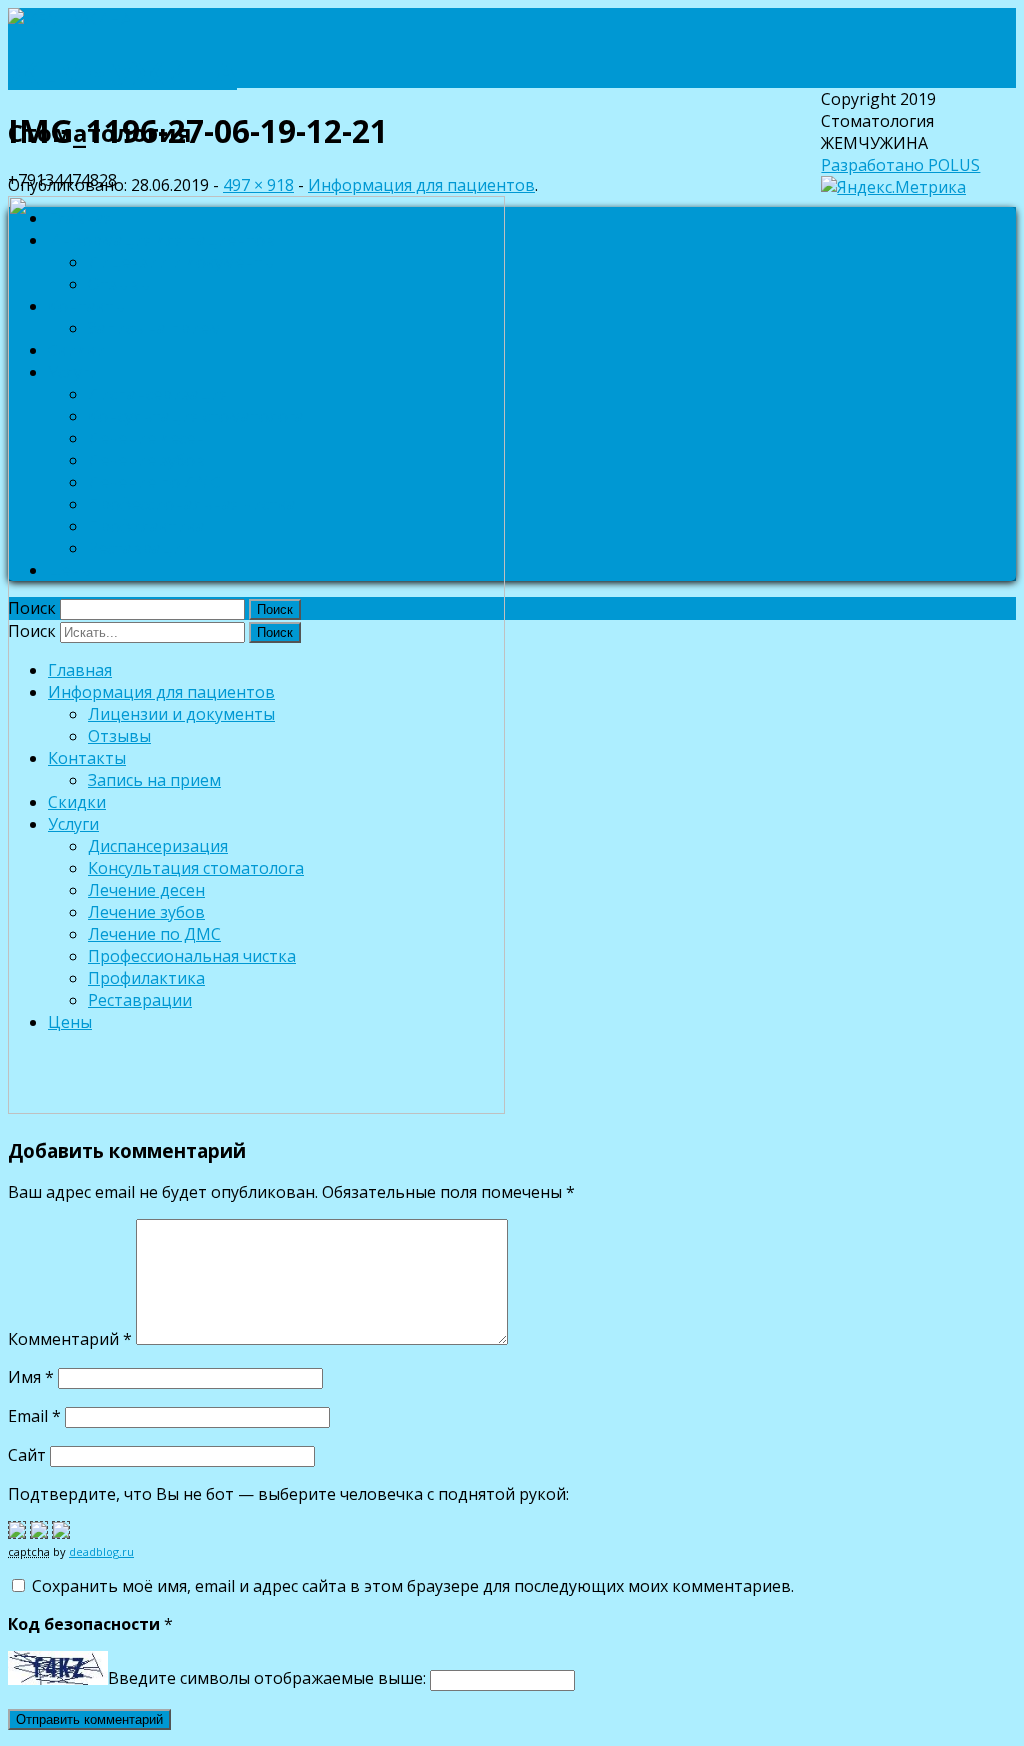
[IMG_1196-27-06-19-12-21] (256, 1108)
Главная (80, 218)
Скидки (77, 350)
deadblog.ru (101, 1551)
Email (34, 1416)
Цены (70, 570)
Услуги (73, 372)
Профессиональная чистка (192, 504)
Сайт (27, 1455)
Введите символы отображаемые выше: (267, 1679)
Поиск (32, 608)
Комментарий (70, 1339)
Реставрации (140, 548)
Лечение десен (146, 438)
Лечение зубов (146, 460)
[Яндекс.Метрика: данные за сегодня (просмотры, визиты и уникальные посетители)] (893, 187)
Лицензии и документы (181, 262)
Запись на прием (154, 328)
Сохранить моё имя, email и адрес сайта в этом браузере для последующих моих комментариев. (413, 1586)
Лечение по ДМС (154, 482)
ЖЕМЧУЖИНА (122, 72)
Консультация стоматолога (196, 416)
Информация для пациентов (161, 240)
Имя (31, 1377)
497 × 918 (258, 185)
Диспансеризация (158, 394)
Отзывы (119, 284)
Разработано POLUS (900, 165)
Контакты (87, 306)
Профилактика (146, 526)
